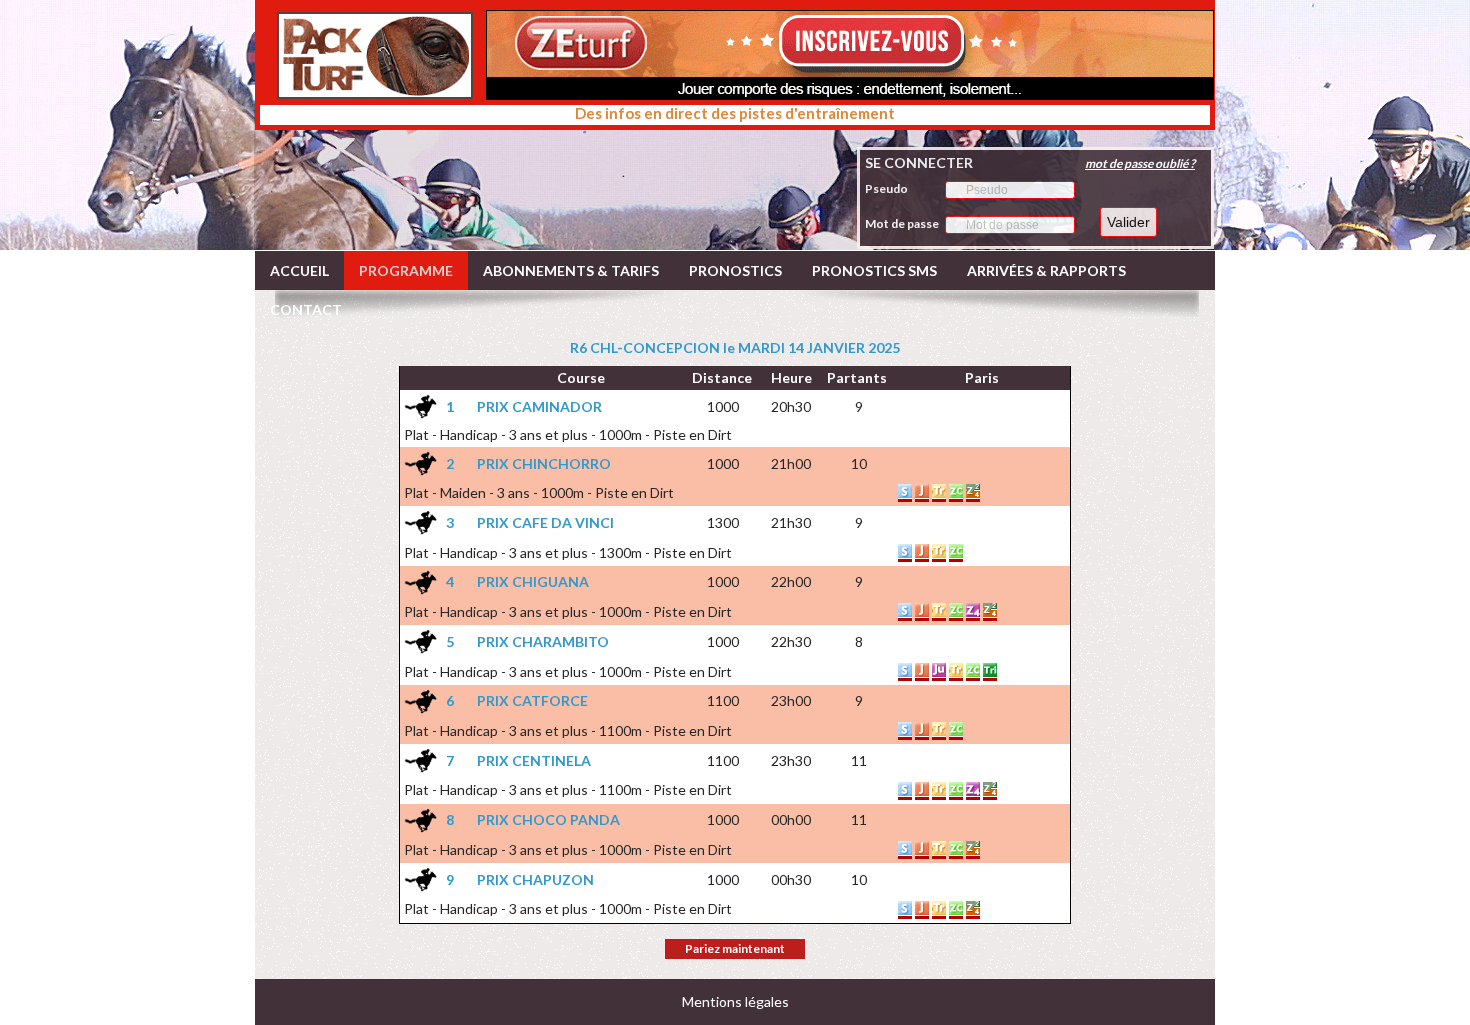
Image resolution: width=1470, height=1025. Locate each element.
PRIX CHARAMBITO (543, 641)
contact (306, 309)
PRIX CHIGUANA (533, 581)
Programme (406, 270)
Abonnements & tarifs (571, 270)
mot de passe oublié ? (1140, 163)
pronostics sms (874, 270)
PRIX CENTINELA (534, 760)
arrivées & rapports (1046, 270)
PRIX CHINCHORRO (544, 463)
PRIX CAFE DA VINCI (545, 522)
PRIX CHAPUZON (535, 879)
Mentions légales (735, 1001)
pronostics (735, 270)
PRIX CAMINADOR (539, 406)
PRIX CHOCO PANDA (548, 819)
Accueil (299, 270)
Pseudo (886, 188)
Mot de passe (902, 223)
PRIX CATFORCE (532, 700)
